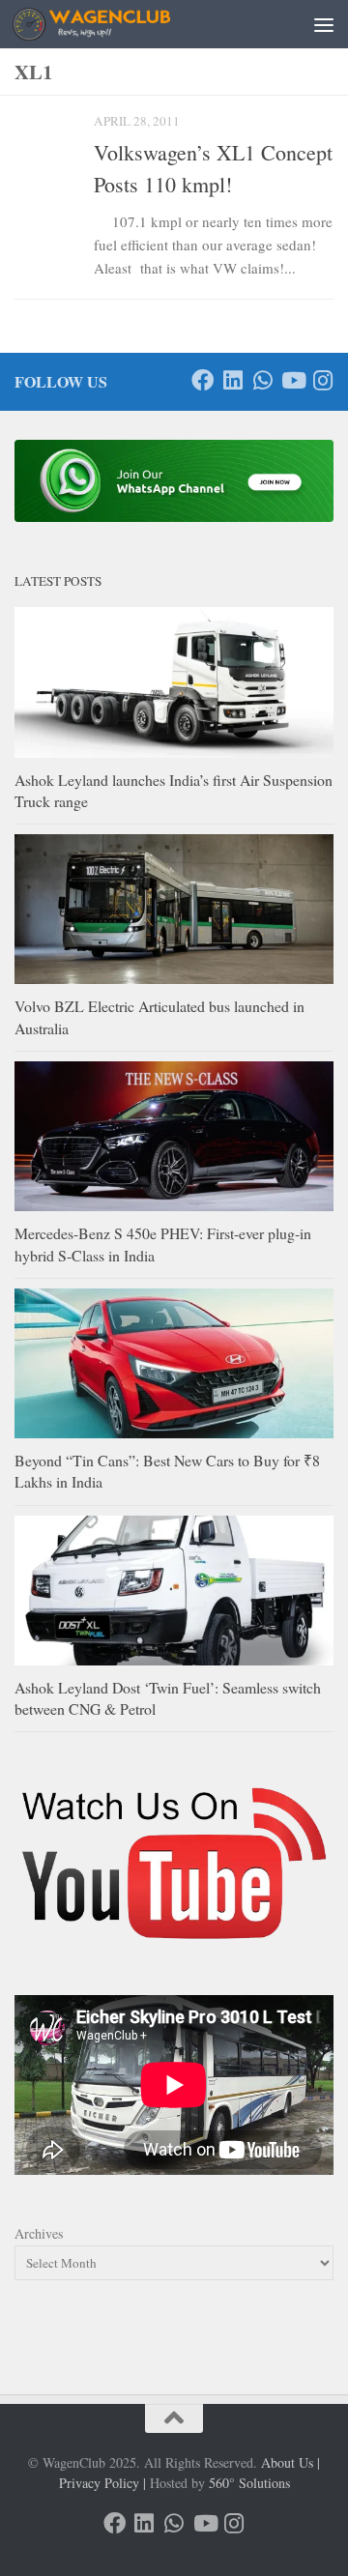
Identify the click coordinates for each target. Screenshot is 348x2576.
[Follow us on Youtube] (292, 380)
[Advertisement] (174, 72)
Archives (39, 2233)
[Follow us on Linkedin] (232, 380)
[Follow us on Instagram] (322, 380)
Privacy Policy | (102, 2483)
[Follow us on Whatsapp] (262, 380)
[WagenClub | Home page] (117, 24)
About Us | (290, 2462)
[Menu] (324, 24)
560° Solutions (249, 2483)
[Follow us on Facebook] (203, 380)
